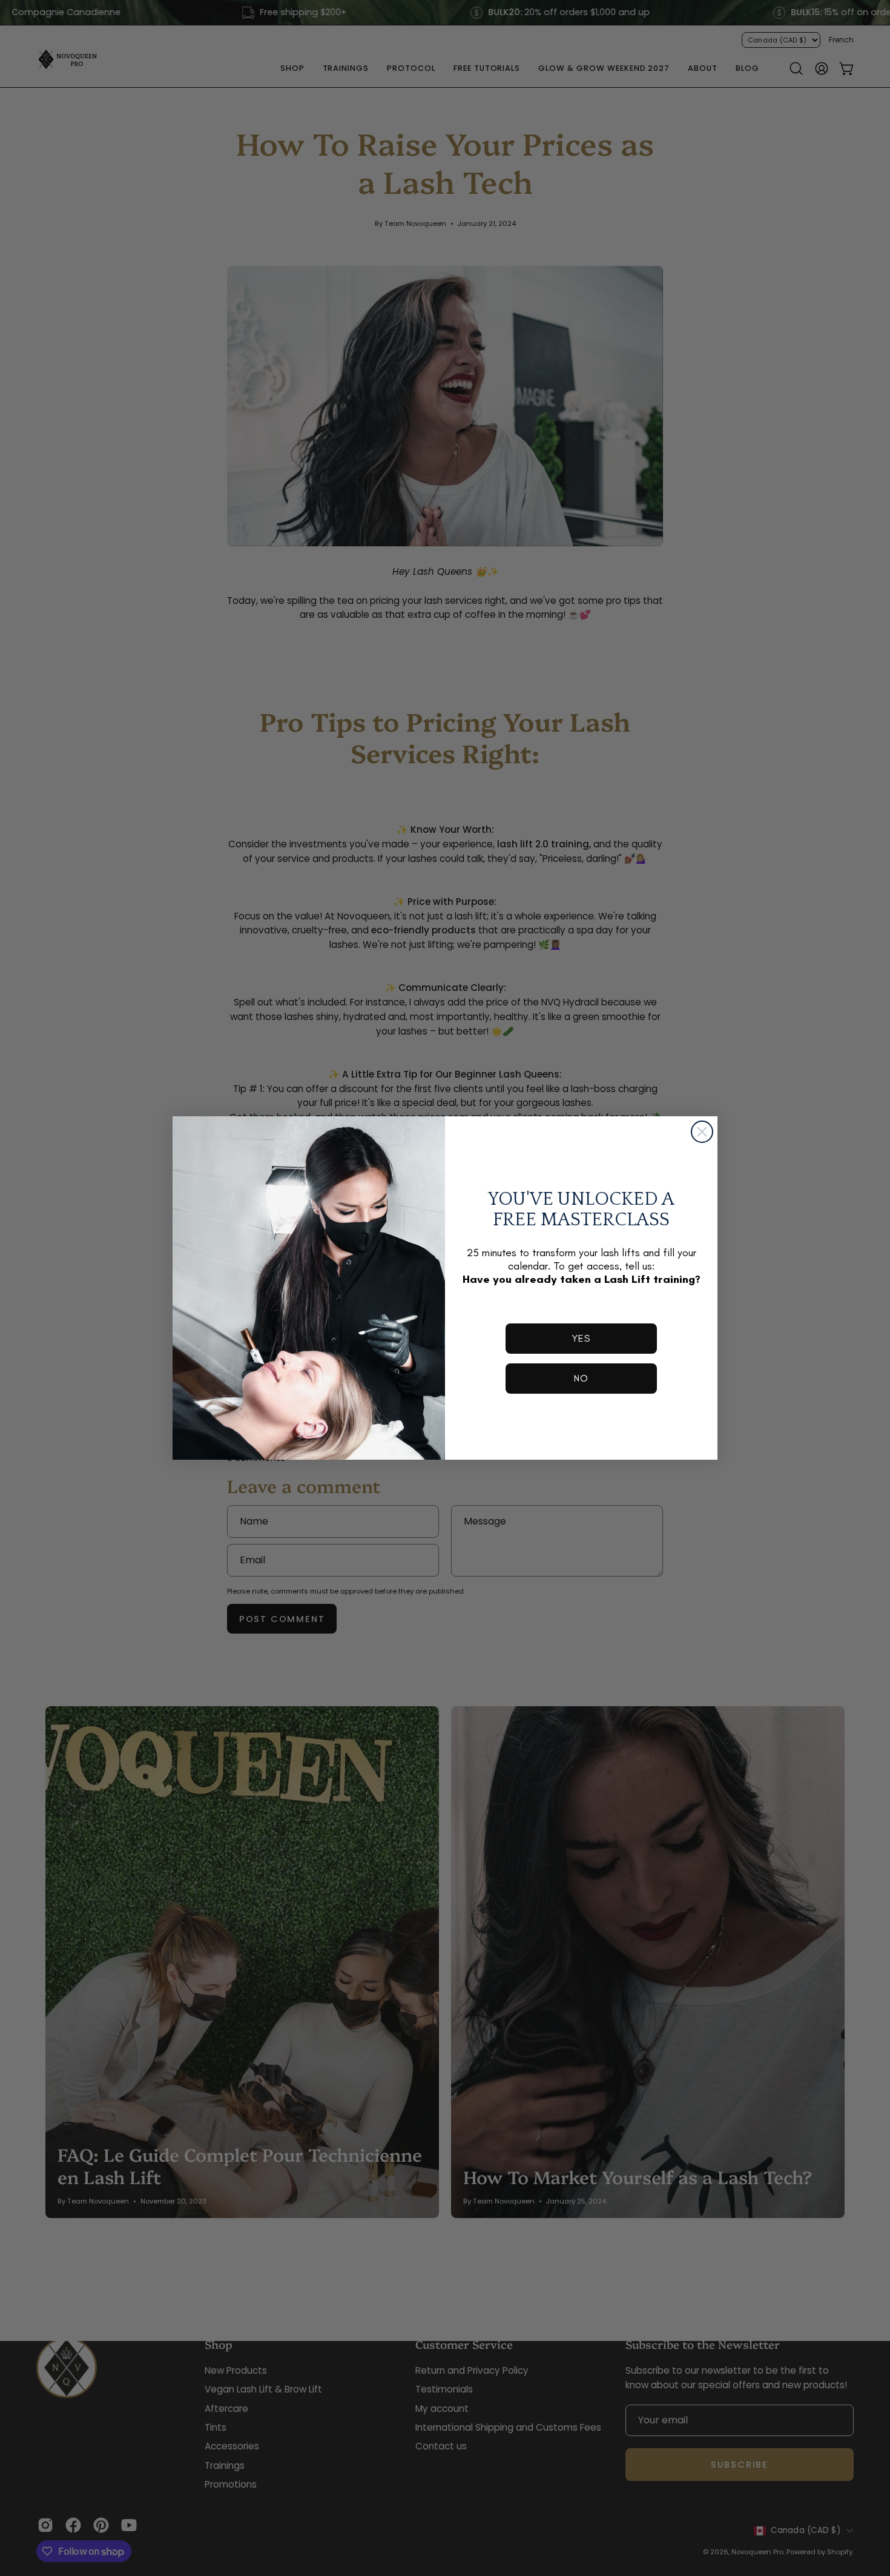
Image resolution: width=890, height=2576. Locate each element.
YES (581, 1338)
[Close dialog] (702, 1132)
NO (581, 1378)
